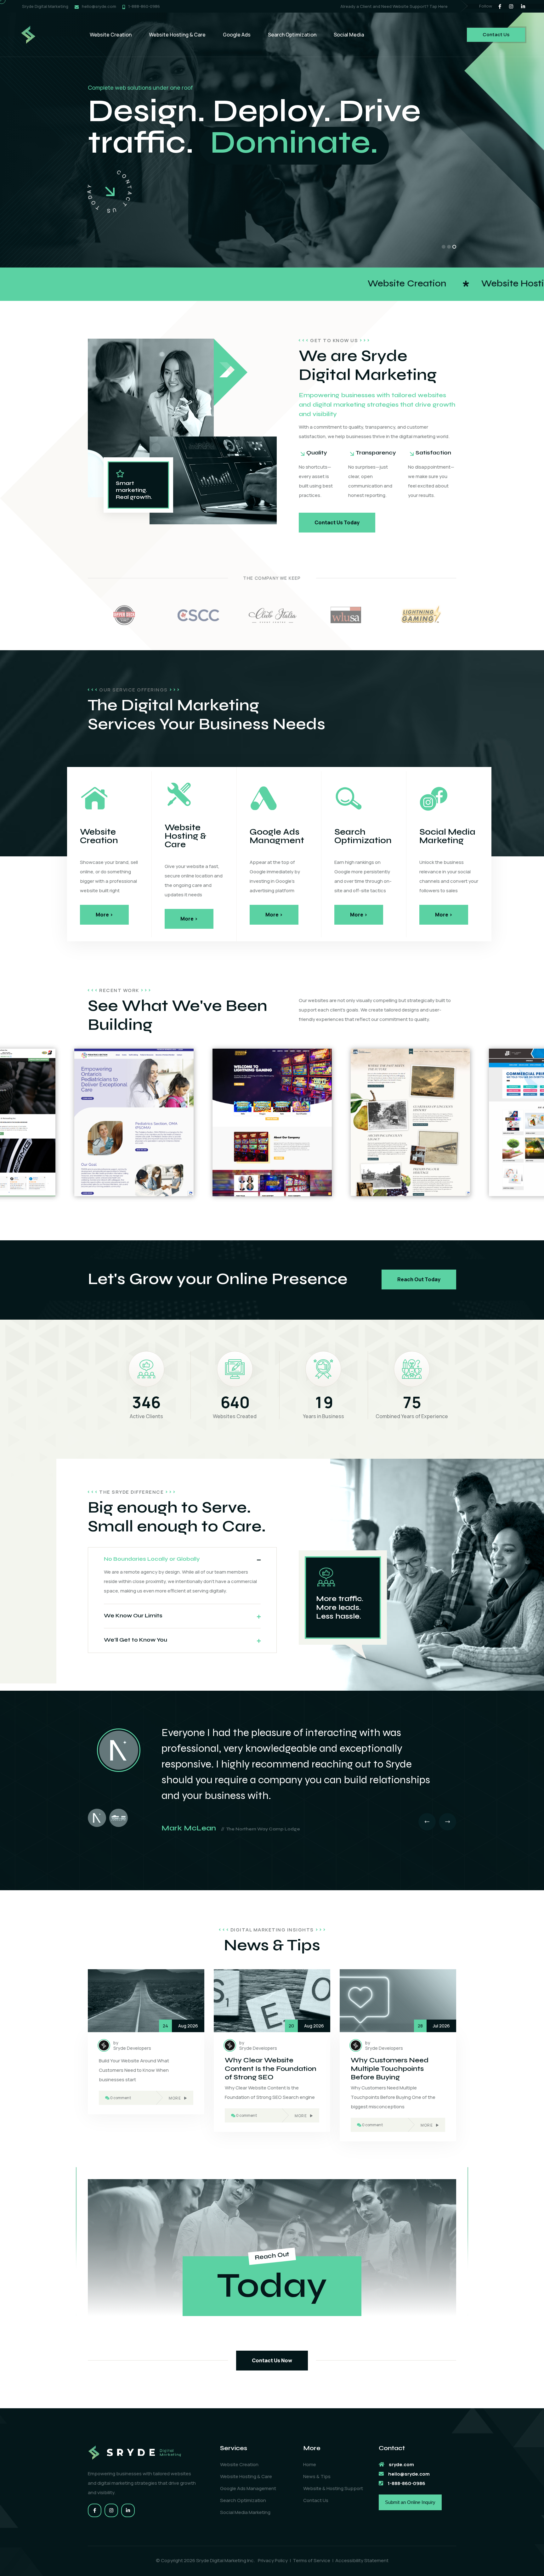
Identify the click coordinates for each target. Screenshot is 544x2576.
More (175, 2098)
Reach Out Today (419, 1279)
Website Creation (111, 35)
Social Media (349, 35)
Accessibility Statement (362, 2560)
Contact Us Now (272, 2360)
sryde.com (401, 2464)
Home (310, 2464)
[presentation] (427, 1822)
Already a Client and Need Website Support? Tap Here (394, 6)
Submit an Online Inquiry (410, 2502)
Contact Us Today (337, 522)
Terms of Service (312, 2560)
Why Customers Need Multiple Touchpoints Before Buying (390, 2069)
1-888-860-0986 (144, 6)
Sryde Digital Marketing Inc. (226, 2560)
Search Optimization (292, 35)
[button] (444, 247)
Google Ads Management (248, 2488)
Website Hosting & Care (177, 35)
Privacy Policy (273, 2560)
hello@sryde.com (99, 6)
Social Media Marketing (245, 2512)
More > (104, 915)
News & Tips (317, 2476)
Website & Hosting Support (333, 2488)
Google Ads (237, 35)
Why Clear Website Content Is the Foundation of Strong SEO (271, 2069)
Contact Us (496, 34)
